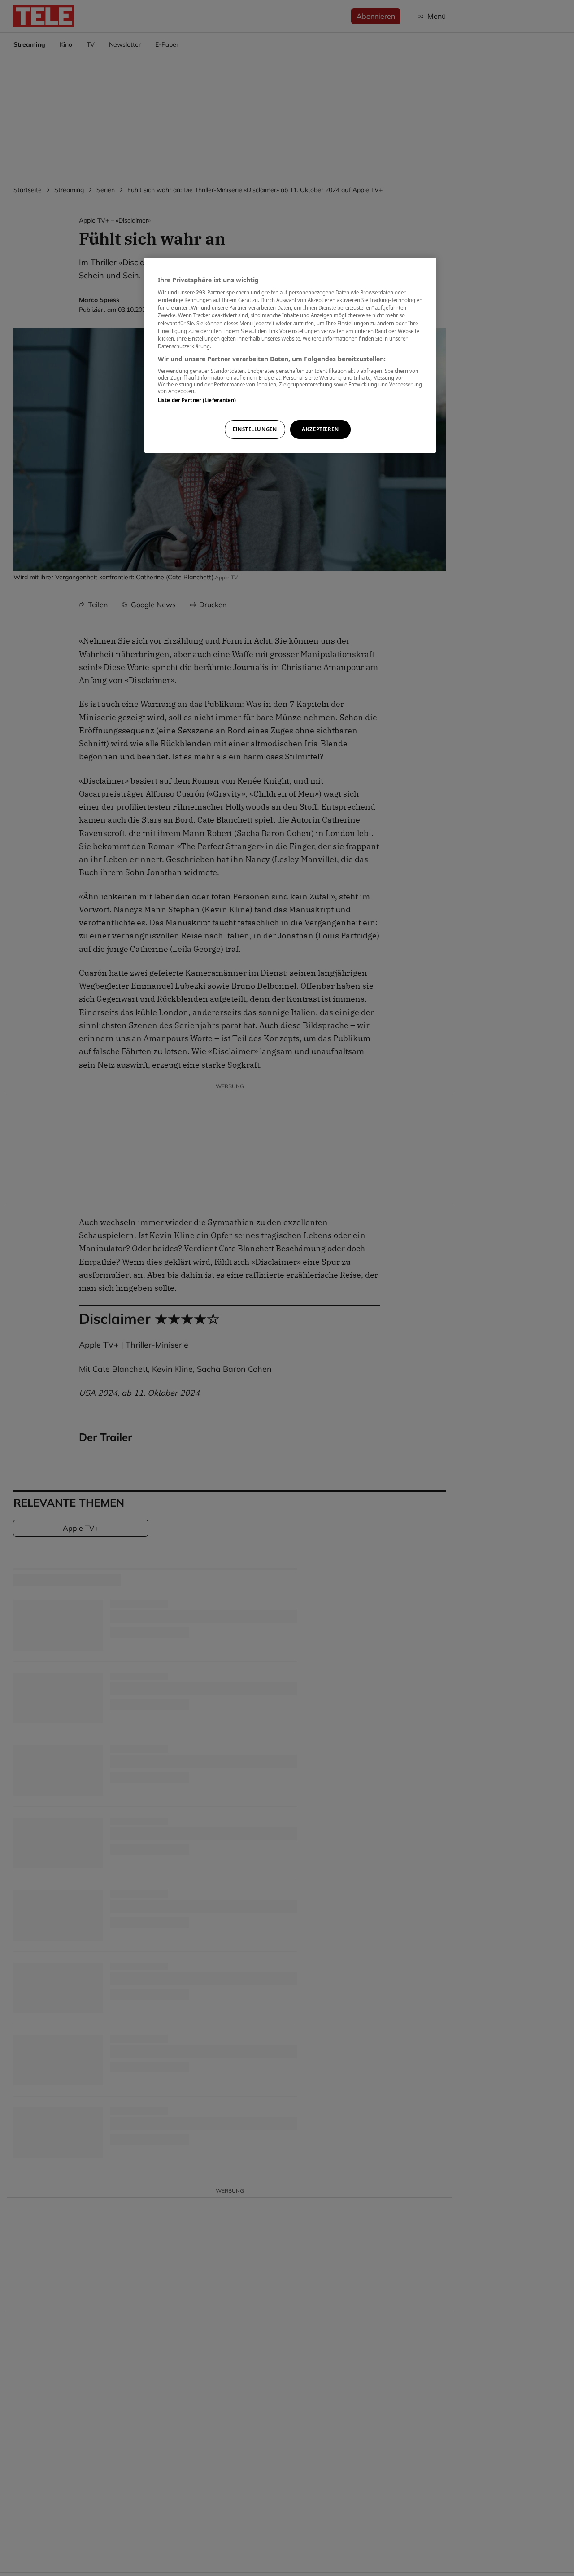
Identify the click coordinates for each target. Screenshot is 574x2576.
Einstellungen (255, 429)
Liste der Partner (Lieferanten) (197, 401)
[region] (290, 355)
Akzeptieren (320, 429)
